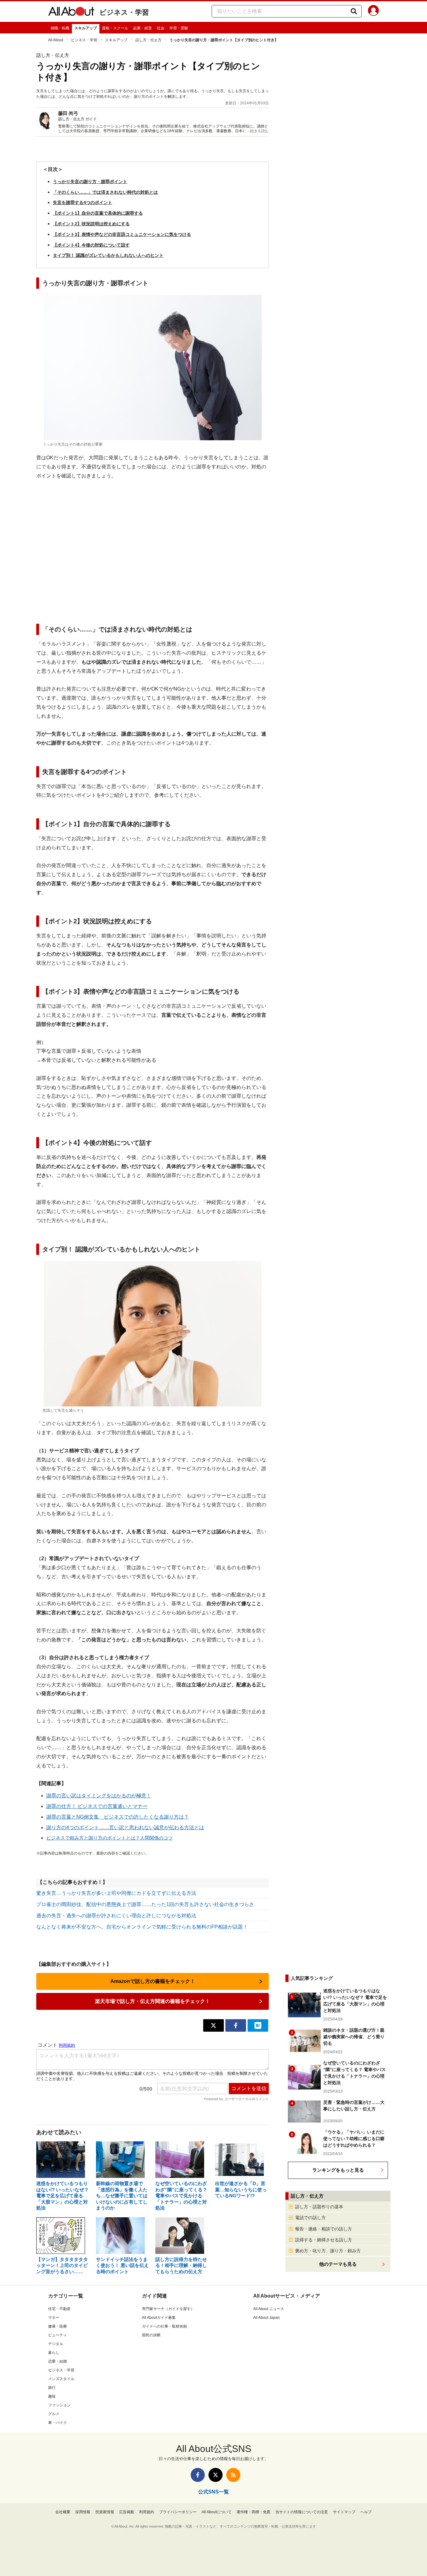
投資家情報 (105, 2512)
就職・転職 (60, 28)
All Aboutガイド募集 (159, 2318)
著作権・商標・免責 (254, 2512)
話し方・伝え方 (148, 40)
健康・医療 (58, 2326)
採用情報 (83, 2512)
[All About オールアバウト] (71, 12)
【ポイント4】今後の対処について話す (91, 245)
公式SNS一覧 (213, 2492)
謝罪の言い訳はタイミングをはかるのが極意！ (99, 1796)
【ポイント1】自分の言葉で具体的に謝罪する (98, 213)
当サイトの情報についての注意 (302, 2512)
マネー (54, 2318)
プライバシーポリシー (178, 2512)
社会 (161, 28)
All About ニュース (269, 2309)
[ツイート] (213, 2025)
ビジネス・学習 (124, 12)
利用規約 (147, 2512)
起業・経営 (143, 28)
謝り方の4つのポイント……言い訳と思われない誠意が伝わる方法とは (125, 1827)
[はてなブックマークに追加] (258, 2025)
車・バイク (58, 2423)
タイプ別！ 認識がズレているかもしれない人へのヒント (108, 255)
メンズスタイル (61, 2379)
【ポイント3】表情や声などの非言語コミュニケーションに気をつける (122, 234)
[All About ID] (373, 12)
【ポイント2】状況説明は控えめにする (91, 224)
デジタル (56, 2344)
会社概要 (63, 2512)
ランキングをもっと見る (338, 2170)
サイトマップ (344, 2512)
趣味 (52, 2396)
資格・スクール (115, 28)
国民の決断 (151, 2335)
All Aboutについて (217, 2512)
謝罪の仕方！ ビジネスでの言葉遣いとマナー (97, 1806)
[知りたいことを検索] (354, 11)
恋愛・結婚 (58, 2361)
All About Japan (266, 2318)
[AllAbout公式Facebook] (198, 2475)
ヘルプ (366, 2512)
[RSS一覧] (233, 2475)
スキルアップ (86, 28)
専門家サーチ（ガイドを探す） (168, 2309)
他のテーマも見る (338, 2264)
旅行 (52, 2388)
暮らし (54, 2353)
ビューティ (58, 2335)
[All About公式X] (216, 2475)
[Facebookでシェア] (236, 2025)
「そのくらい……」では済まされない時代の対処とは (105, 192)
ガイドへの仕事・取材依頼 (164, 2326)
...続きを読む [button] (258, 131)
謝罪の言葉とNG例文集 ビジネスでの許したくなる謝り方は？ (118, 1817)
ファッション (59, 2405)
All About (56, 40)
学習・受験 (179, 28)
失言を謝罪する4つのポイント (83, 202)
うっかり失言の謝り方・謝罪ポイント (90, 182)
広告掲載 (127, 2512)
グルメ (54, 2414)
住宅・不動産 (59, 2309)
